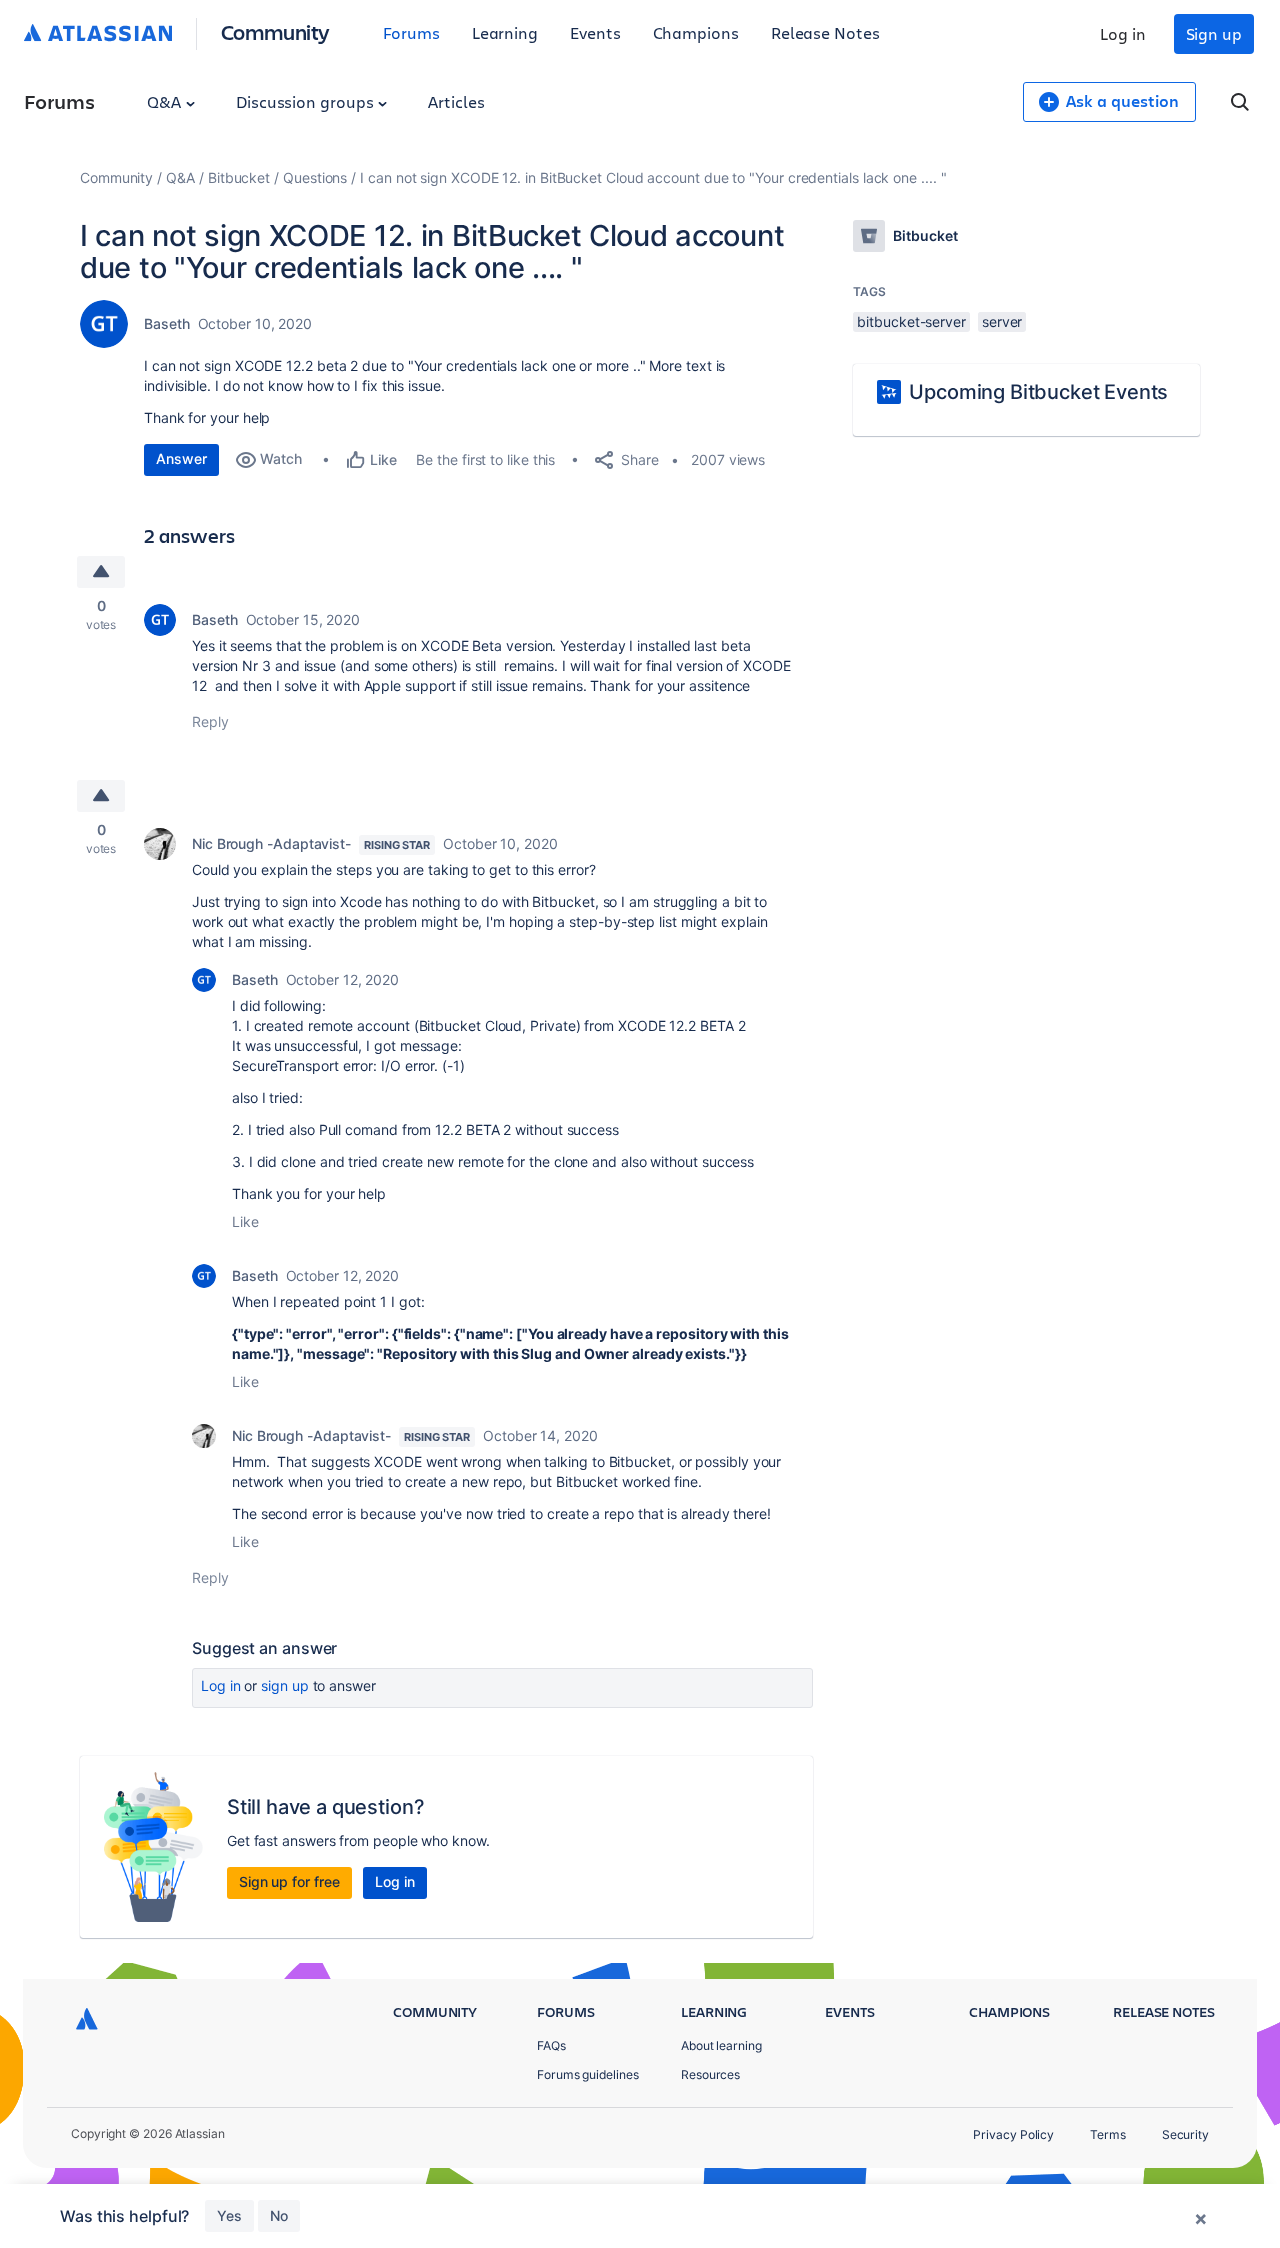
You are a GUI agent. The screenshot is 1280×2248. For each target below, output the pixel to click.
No (279, 2215)
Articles (456, 101)
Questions (315, 177)
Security (1185, 2134)
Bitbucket (239, 177)
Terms (1108, 2134)
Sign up (1214, 33)
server (1002, 321)
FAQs (551, 2045)
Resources (710, 2074)
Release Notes (825, 32)
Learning (505, 32)
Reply (210, 721)
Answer (181, 458)
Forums (411, 32)
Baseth (167, 323)
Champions (696, 32)
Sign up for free (289, 1881)
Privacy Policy (1013, 2134)
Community (275, 31)
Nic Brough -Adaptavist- (271, 843)
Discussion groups (307, 101)
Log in (1123, 33)
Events (595, 32)
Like (245, 1221)
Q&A (166, 101)
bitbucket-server (911, 321)
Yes (229, 2215)
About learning (721, 2045)
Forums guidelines (588, 2074)
